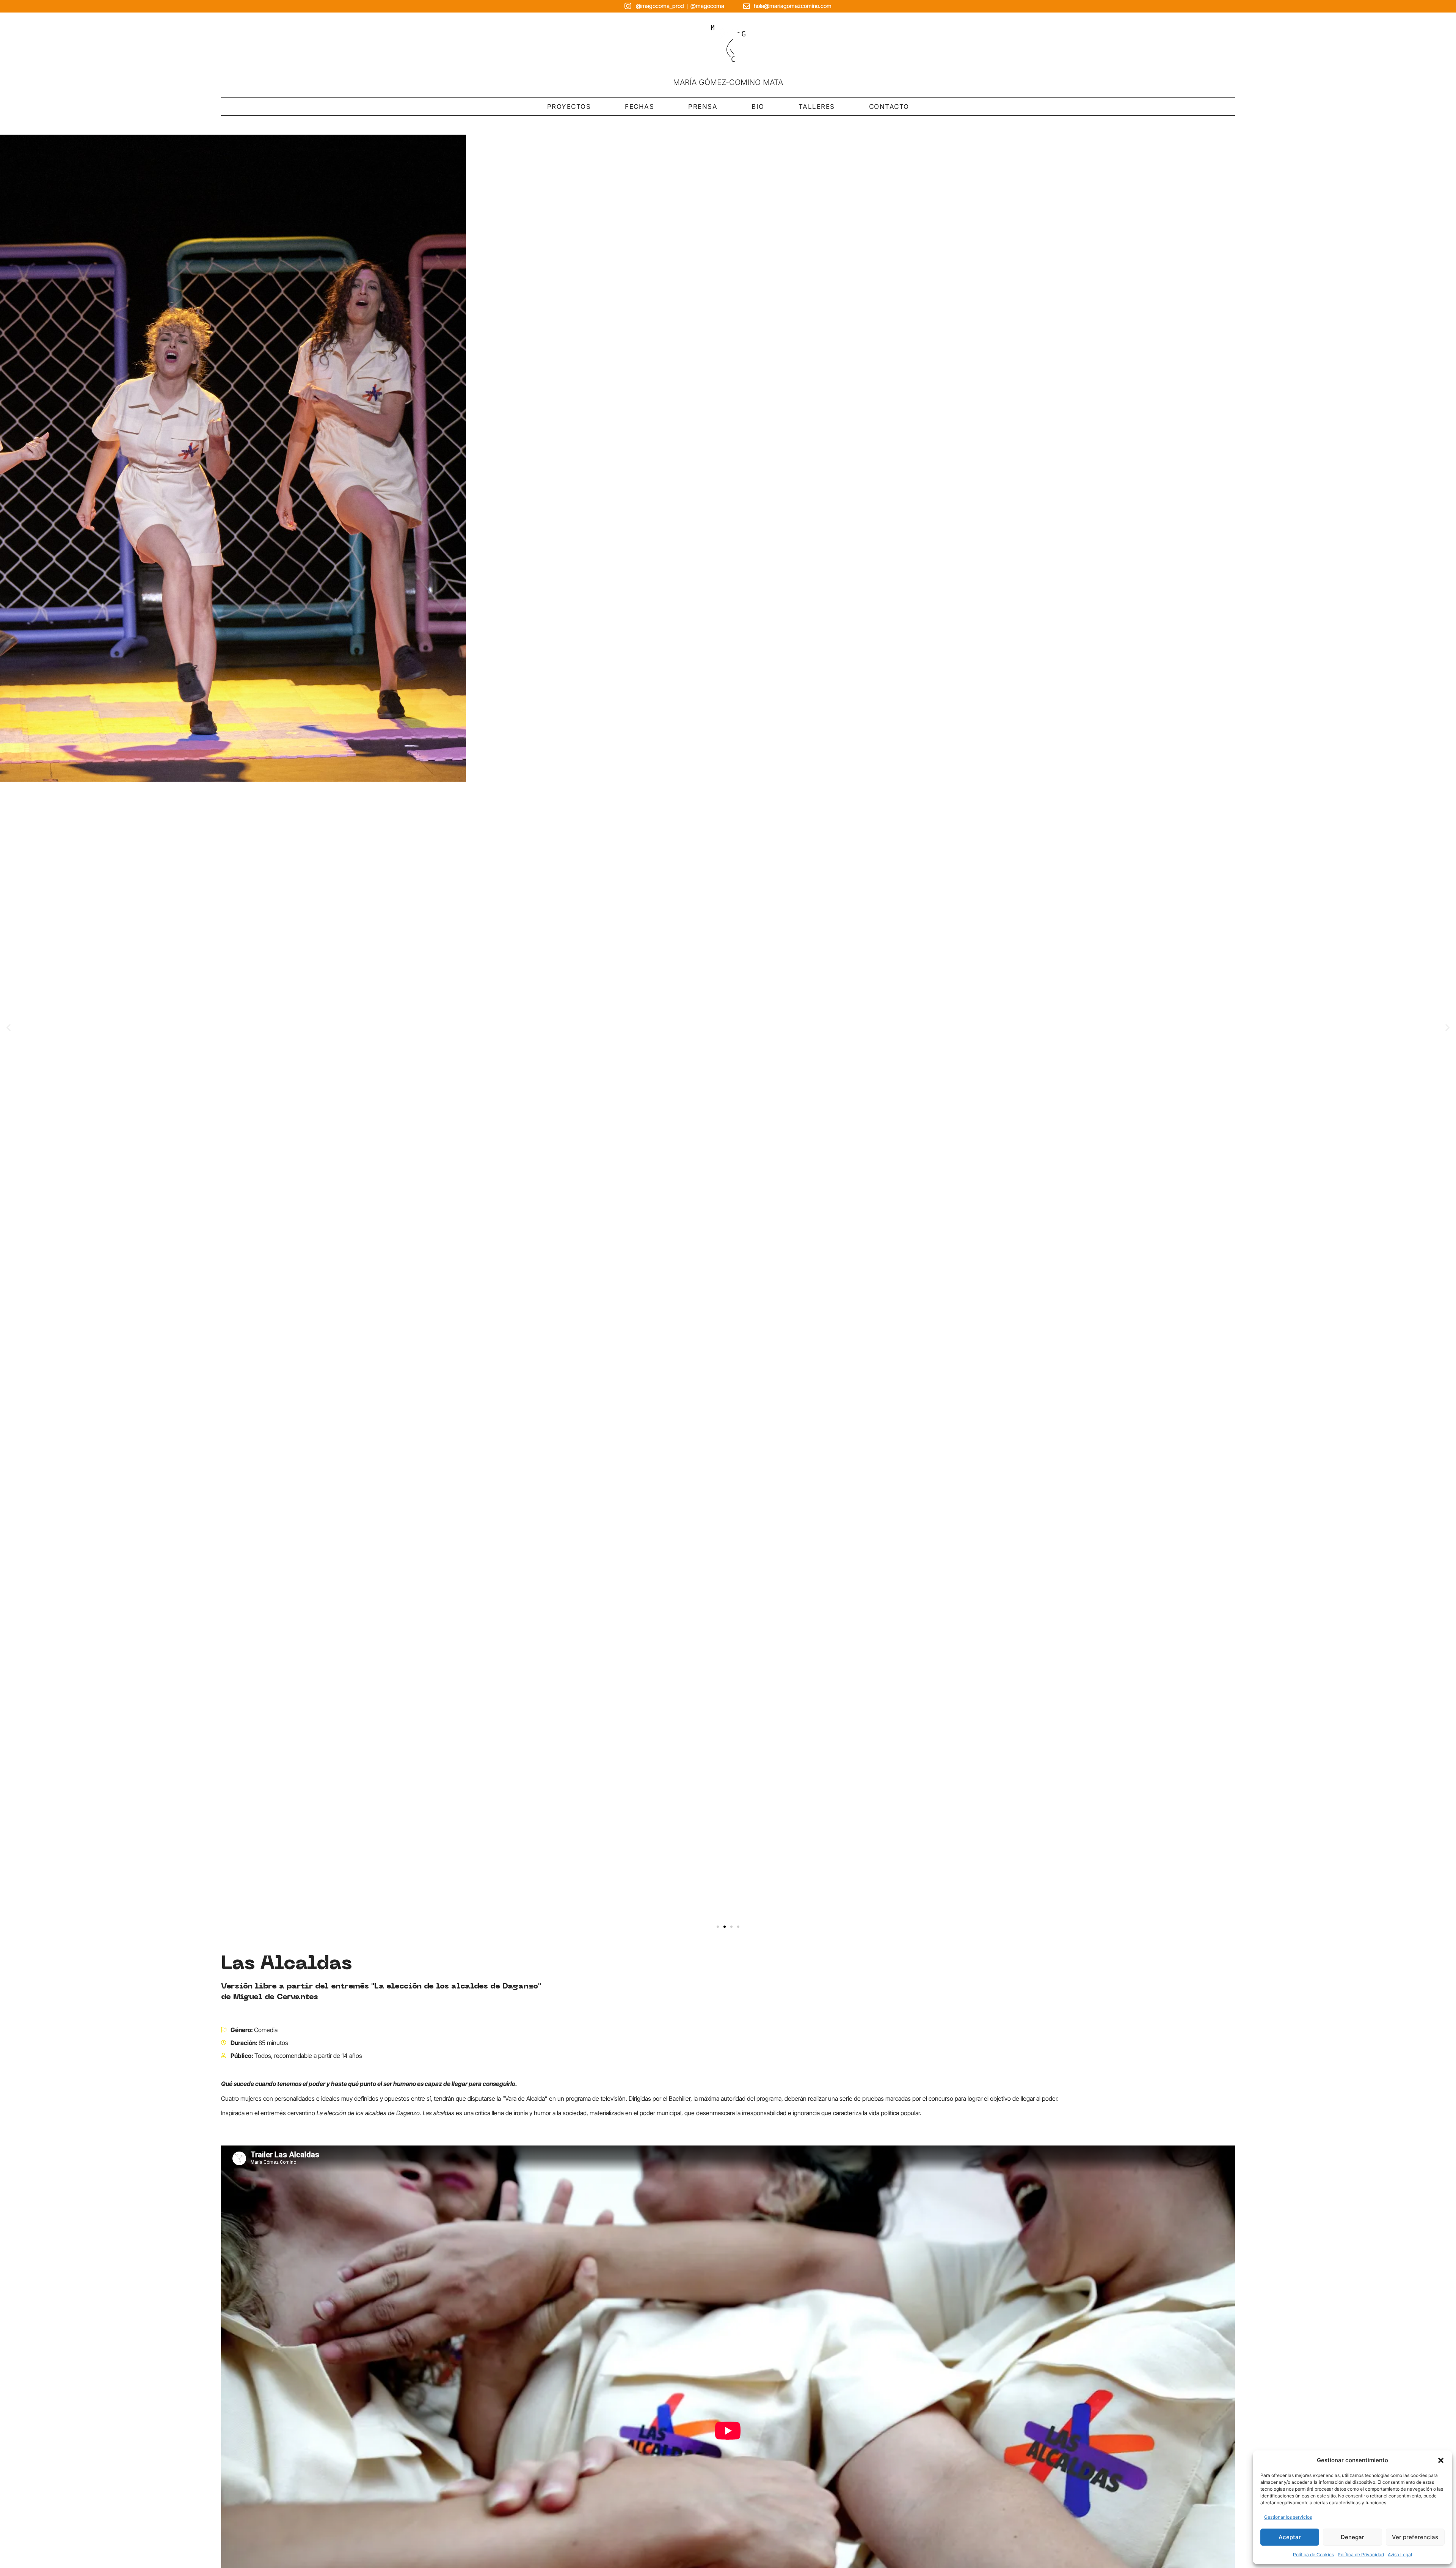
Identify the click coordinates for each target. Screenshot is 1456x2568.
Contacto (889, 107)
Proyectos (569, 107)
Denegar (1352, 2537)
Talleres (817, 107)
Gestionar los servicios (1288, 2517)
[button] (1441, 2460)
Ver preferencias (1415, 2537)
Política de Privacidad (1361, 2555)
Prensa (703, 107)
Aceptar (1290, 2537)
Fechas (639, 107)
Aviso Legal (1400, 2555)
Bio (758, 107)
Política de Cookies (1313, 2555)
